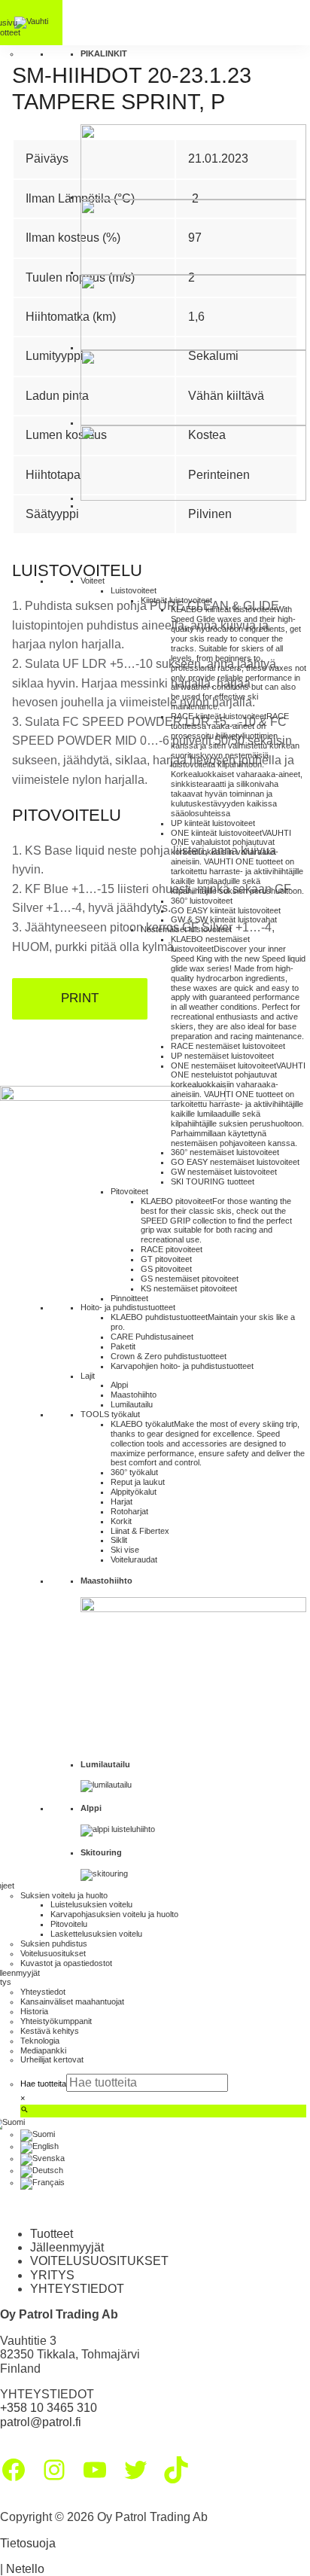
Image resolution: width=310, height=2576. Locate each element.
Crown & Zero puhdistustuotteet (169, 1356)
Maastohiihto (134, 1395)
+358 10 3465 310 (49, 2408)
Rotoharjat (129, 1511)
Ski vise (125, 1550)
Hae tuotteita (43, 2084)
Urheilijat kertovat (52, 2059)
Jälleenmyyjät (67, 2247)
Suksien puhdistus (54, 1943)
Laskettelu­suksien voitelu (96, 1934)
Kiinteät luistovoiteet (176, 600)
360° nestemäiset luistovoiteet (225, 1152)
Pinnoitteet (129, 1298)
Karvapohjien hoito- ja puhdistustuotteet (182, 1366)
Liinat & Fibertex (140, 1531)
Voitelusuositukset (53, 1953)
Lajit (88, 1376)
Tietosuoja (28, 2543)
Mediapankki (43, 2050)
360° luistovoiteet (202, 901)
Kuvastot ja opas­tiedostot (66, 1963)
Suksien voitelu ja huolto (64, 1895)
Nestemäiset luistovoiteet (186, 929)
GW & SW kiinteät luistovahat (224, 919)
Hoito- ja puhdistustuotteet (128, 1307)
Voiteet (93, 581)
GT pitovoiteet (166, 1259)
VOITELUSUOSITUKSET (99, 2261)
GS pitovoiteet (166, 1269)
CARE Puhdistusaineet (152, 1337)
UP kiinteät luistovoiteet (213, 823)
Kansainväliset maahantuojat (72, 2001)
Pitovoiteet (129, 1191)
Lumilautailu (132, 1404)
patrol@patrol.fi (41, 2422)
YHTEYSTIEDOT (77, 2289)
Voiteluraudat (134, 1559)
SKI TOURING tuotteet (213, 1181)
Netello (25, 2569)
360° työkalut (134, 1472)
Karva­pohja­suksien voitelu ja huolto (114, 1914)
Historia (34, 2011)
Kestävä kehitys (50, 2031)
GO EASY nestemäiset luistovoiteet (235, 1162)
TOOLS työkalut (110, 1414)
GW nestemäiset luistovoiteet (224, 1172)
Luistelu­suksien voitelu (91, 1904)
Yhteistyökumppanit (56, 2021)
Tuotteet (52, 2234)
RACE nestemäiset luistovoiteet (228, 1046)
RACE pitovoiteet (172, 1249)
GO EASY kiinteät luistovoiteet (226, 910)
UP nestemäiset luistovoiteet (222, 1056)
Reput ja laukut (138, 1482)
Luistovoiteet (134, 590)
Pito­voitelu (69, 1924)
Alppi (119, 1385)
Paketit (123, 1346)
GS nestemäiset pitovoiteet (190, 1279)
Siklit (119, 1540)
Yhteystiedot (43, 1992)
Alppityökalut (134, 1492)
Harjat (122, 1501)
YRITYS (52, 2275)
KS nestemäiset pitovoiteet (189, 1288)
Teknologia (40, 2041)
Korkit (121, 1521)
